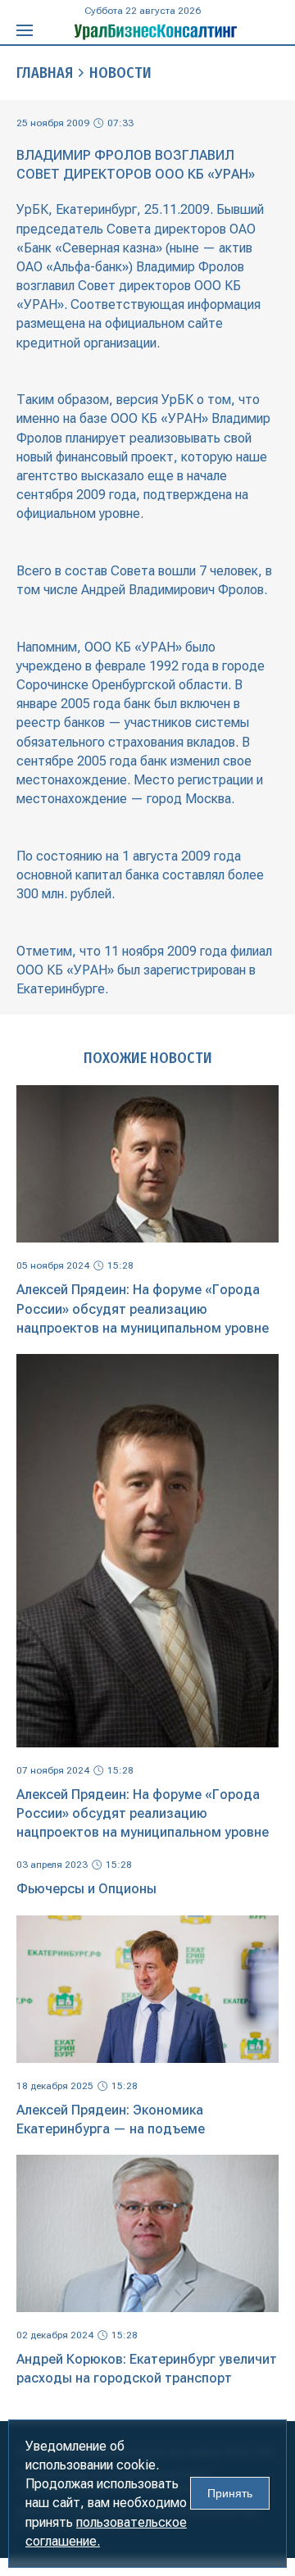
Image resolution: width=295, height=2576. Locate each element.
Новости (120, 73)
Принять (230, 2493)
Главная (45, 73)
